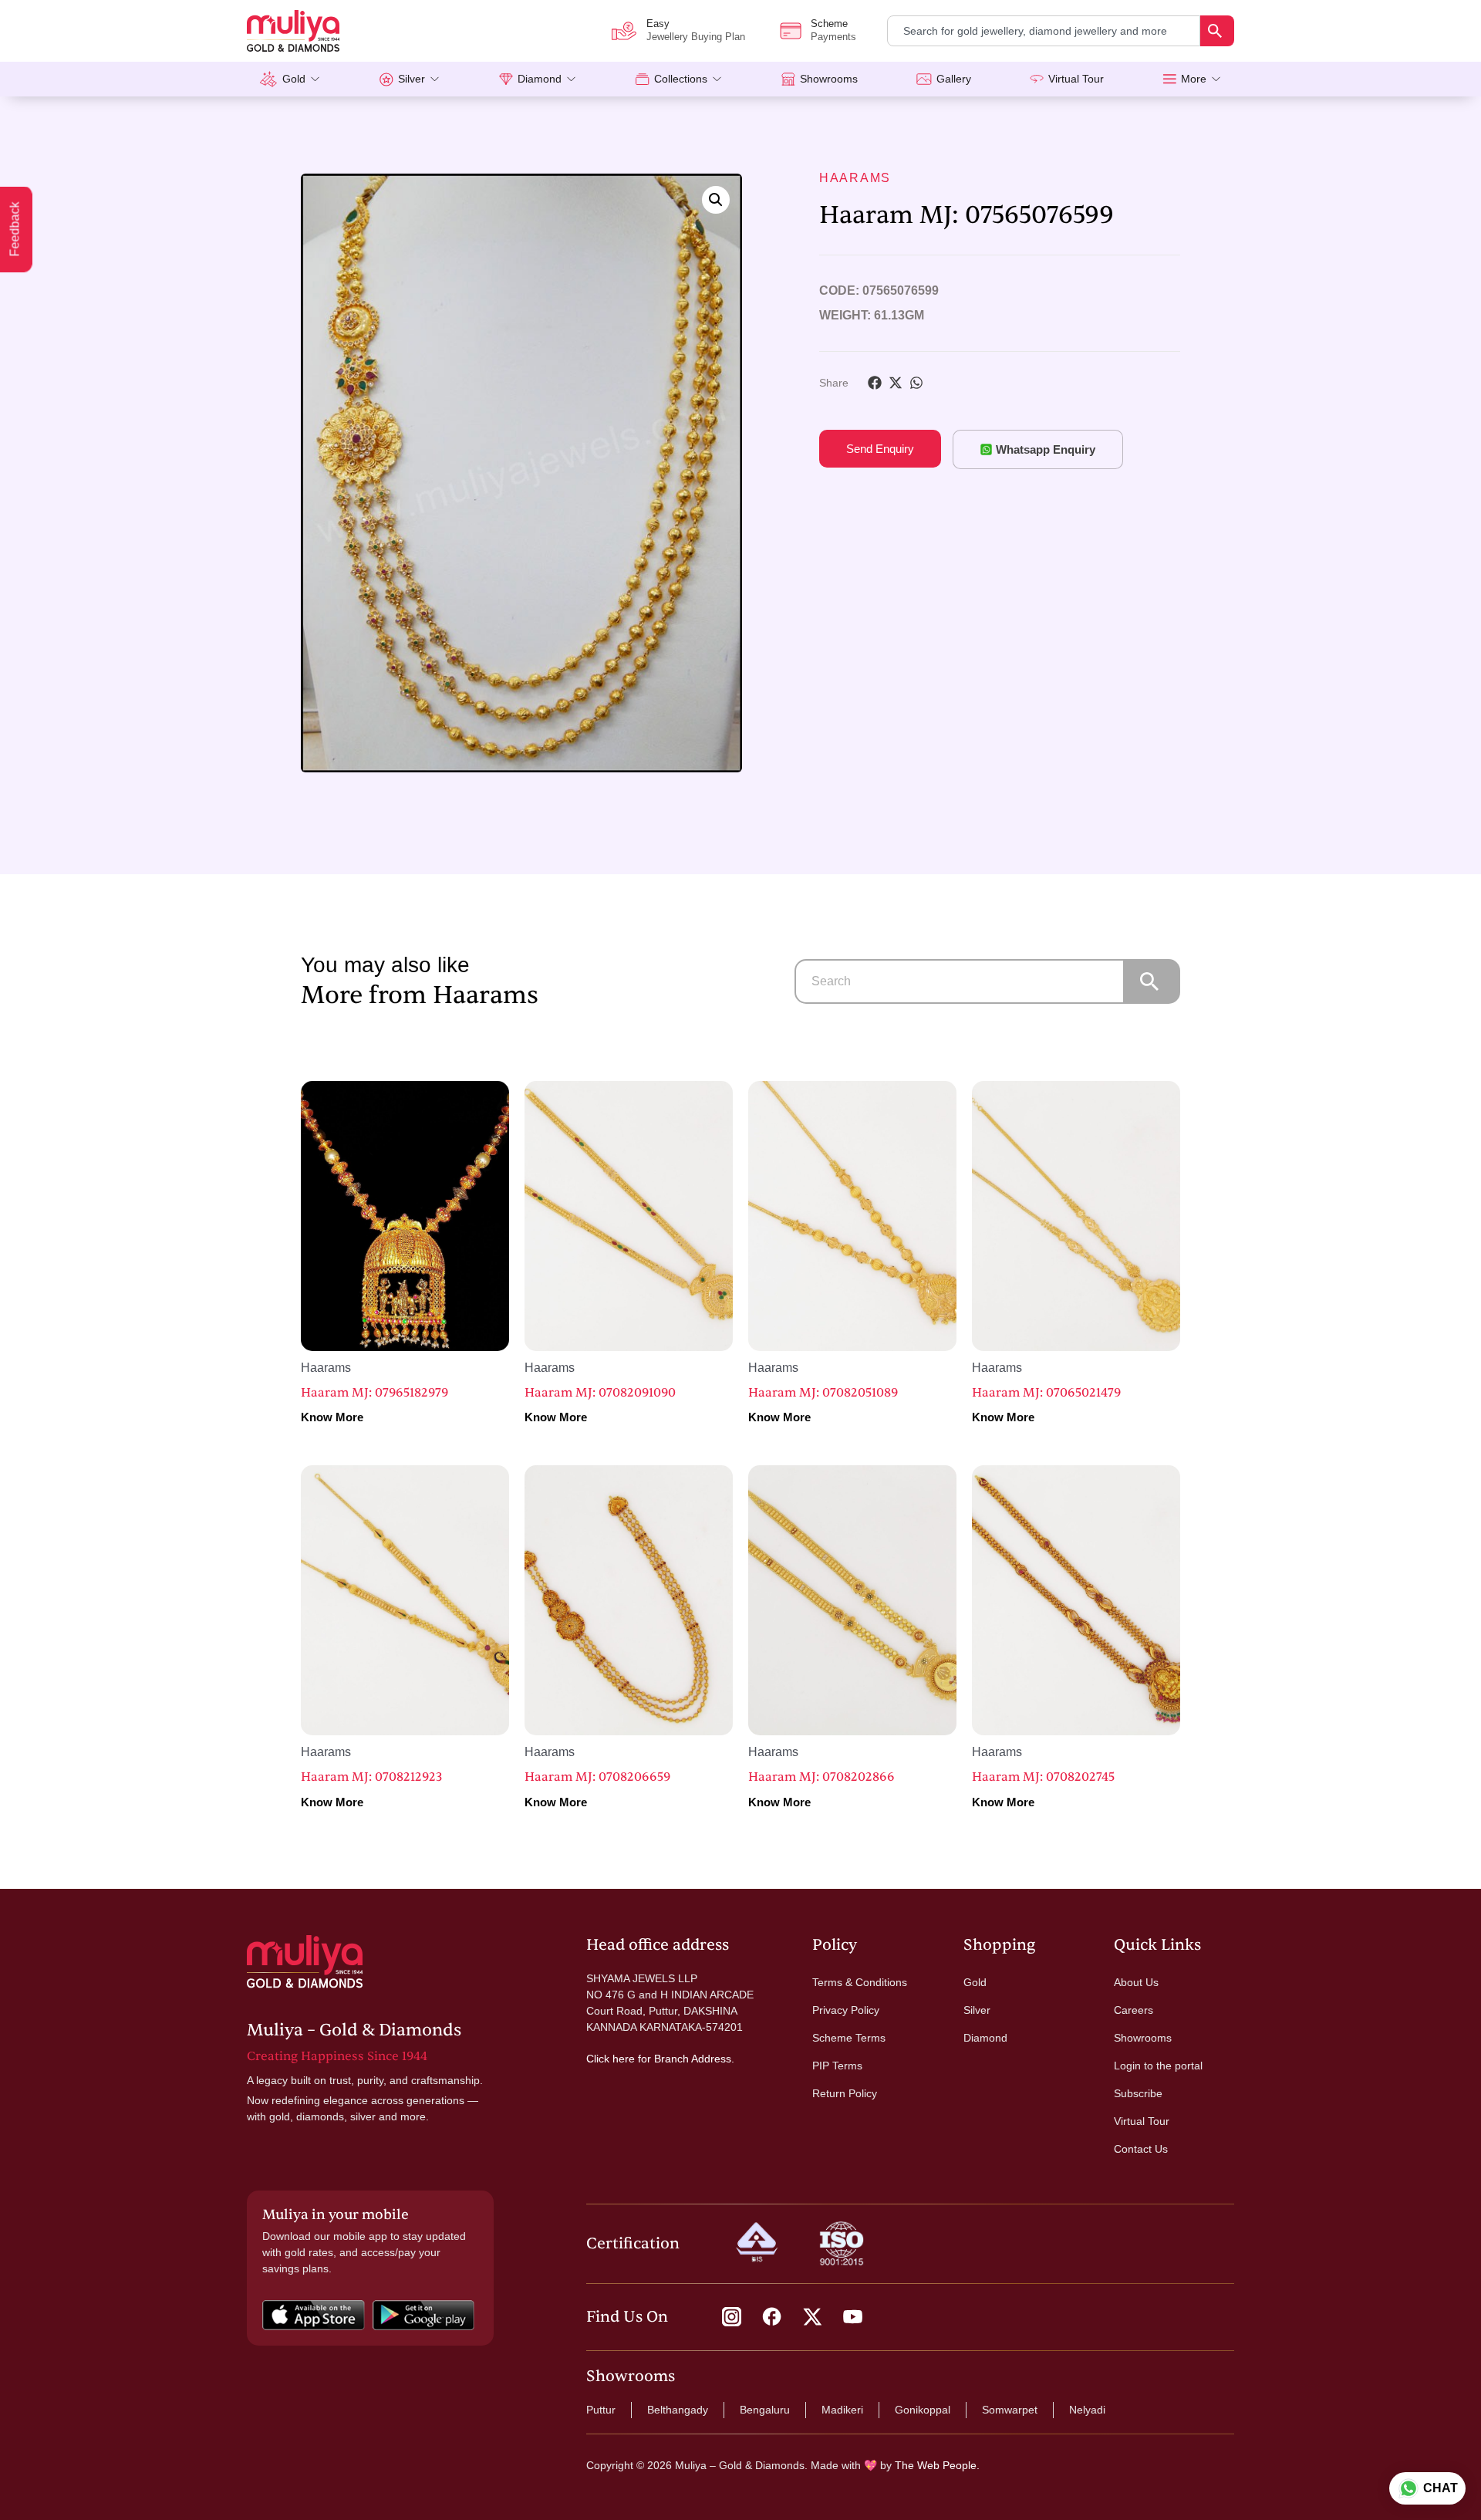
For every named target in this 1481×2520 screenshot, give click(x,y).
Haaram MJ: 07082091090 (600, 1393)
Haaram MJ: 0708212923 (371, 1777)
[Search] (1217, 31)
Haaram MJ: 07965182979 (374, 1393)
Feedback (15, 230)
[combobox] (1044, 31)
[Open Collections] (717, 79)
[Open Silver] (435, 79)
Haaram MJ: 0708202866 (821, 1777)
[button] (716, 200)
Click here (611, 2059)
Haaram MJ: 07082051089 (823, 1393)
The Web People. (937, 2465)
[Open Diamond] (571, 79)
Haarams (855, 178)
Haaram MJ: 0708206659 (597, 1777)
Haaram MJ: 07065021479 (1046, 1393)
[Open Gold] (315, 79)
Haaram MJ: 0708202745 (1043, 1777)
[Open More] (1216, 79)
